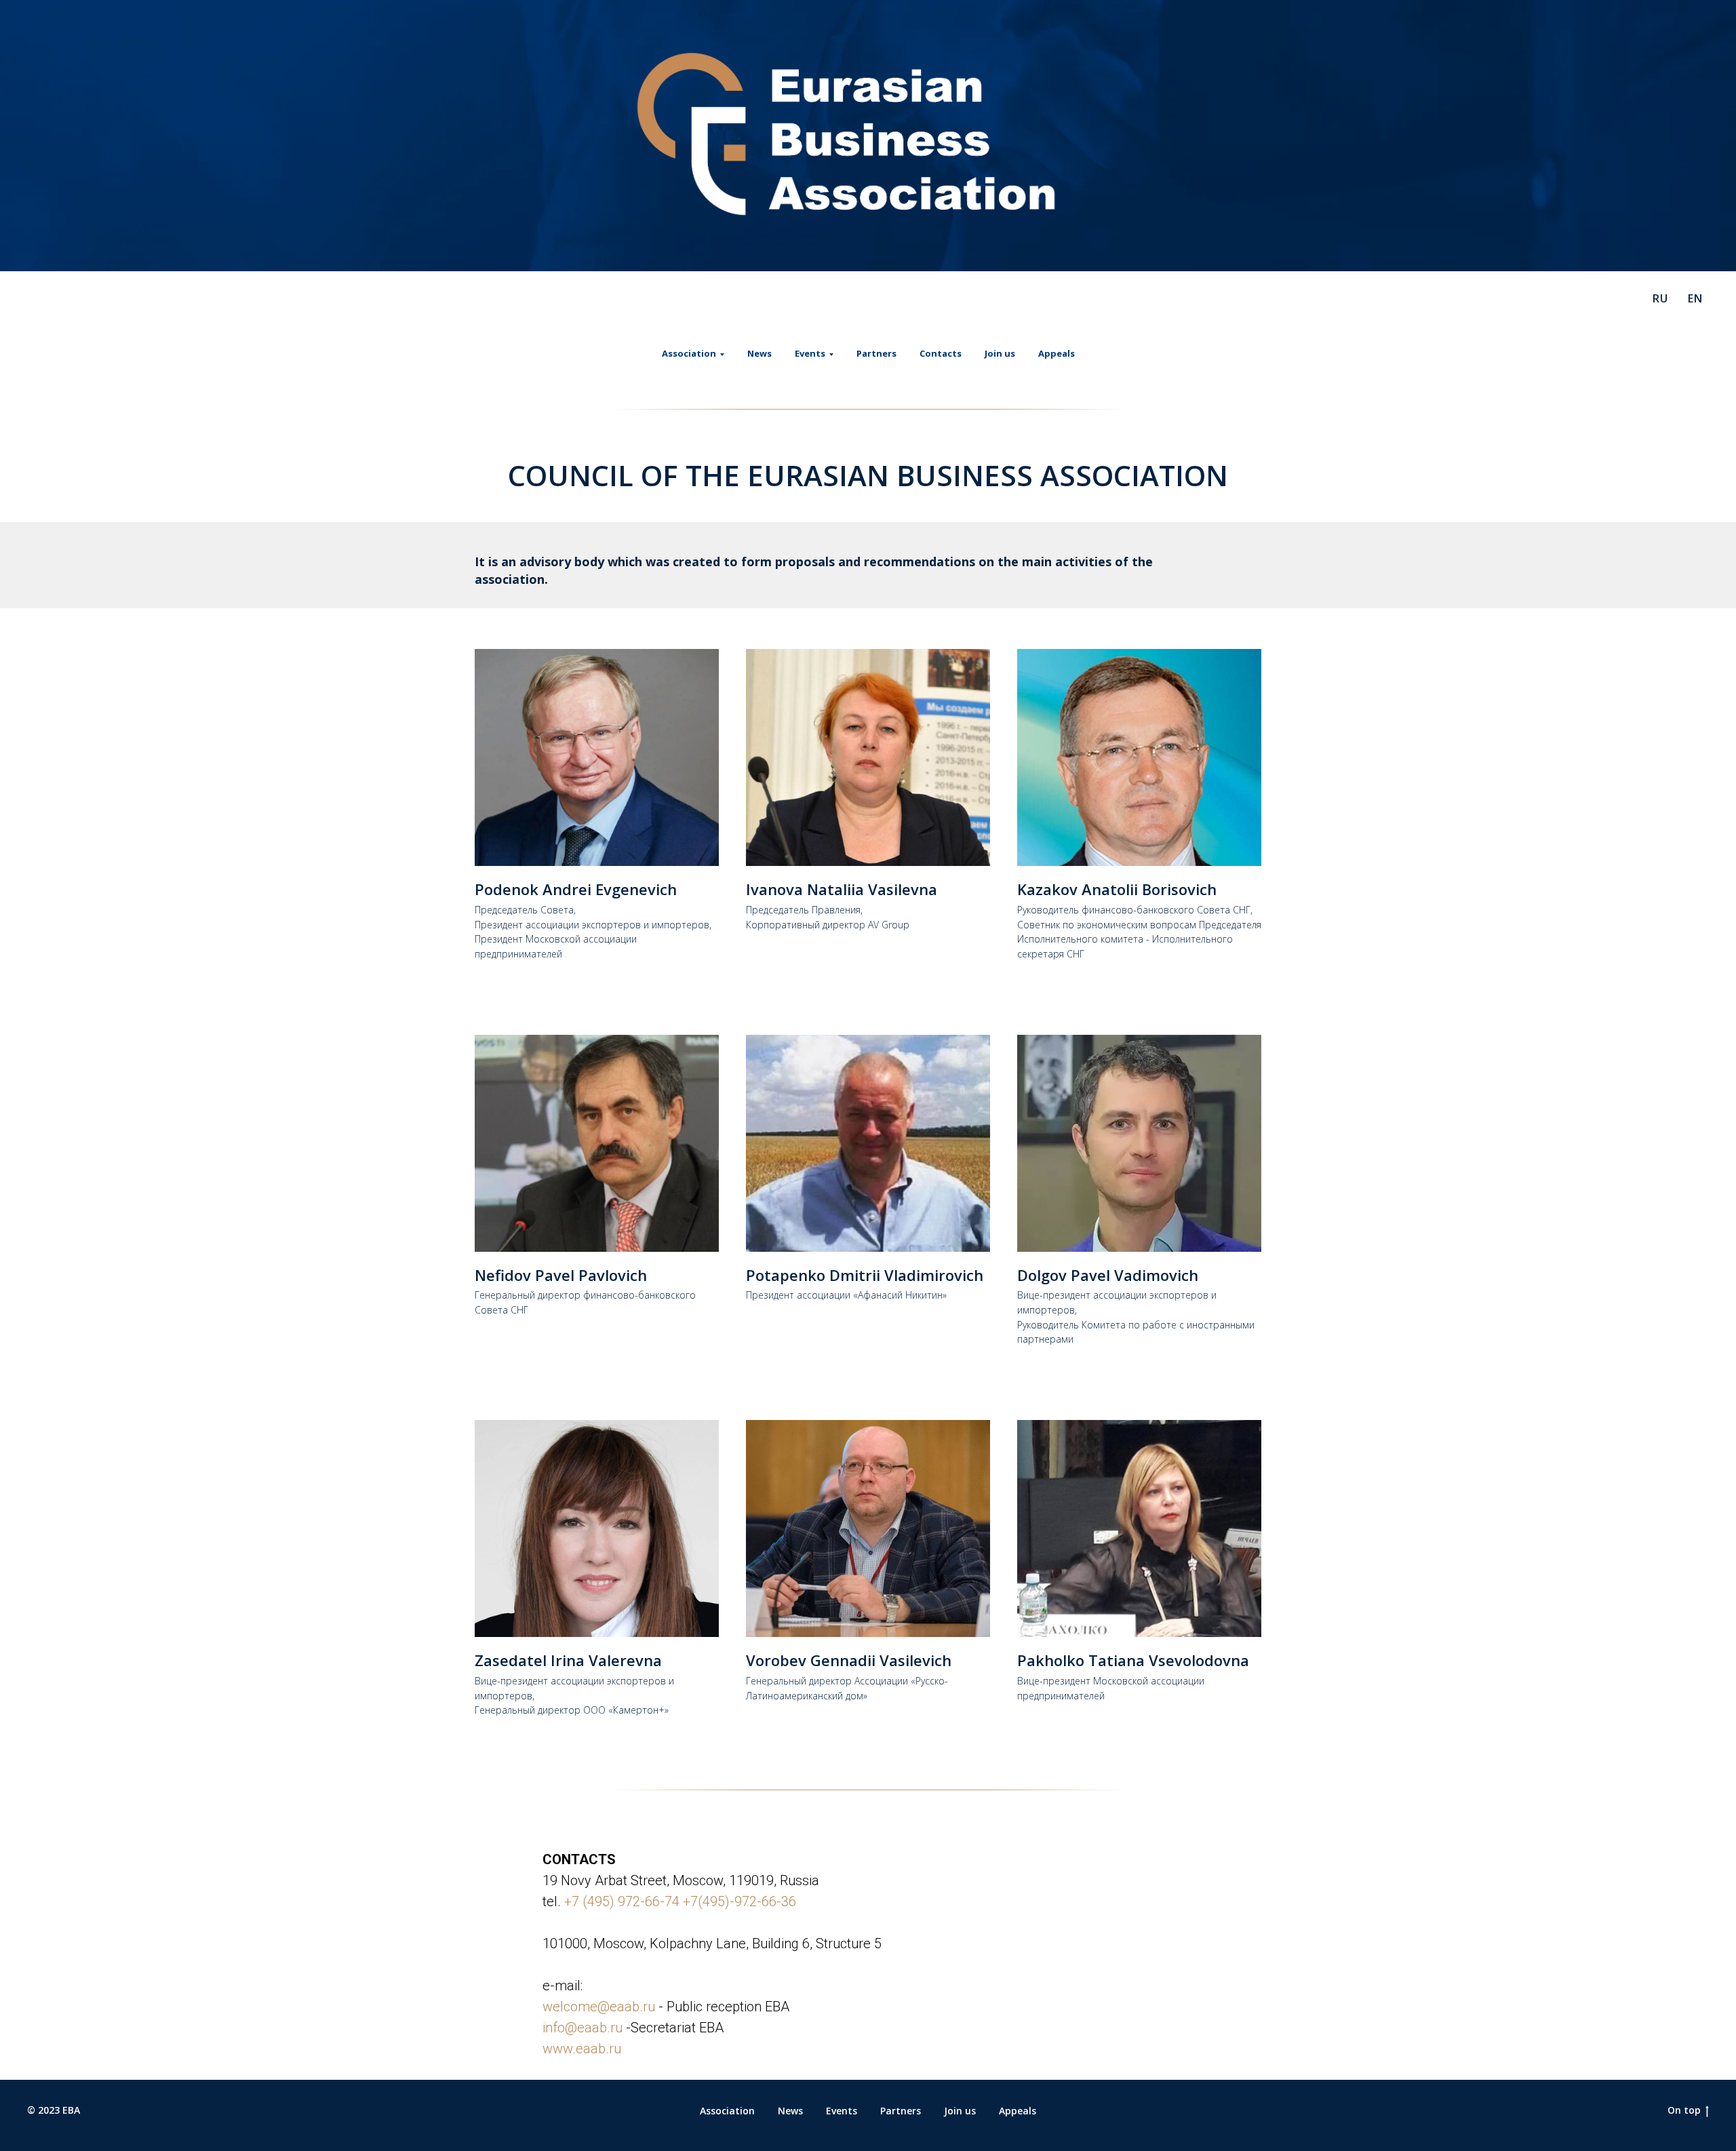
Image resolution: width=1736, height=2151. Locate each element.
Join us (1000, 353)
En (1695, 298)
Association (727, 2111)
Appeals (1057, 353)
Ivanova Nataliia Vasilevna (842, 889)
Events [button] (810, 353)
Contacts (941, 353)
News (759, 353)
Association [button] (689, 353)
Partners (876, 353)
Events (842, 2111)
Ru (1660, 298)
